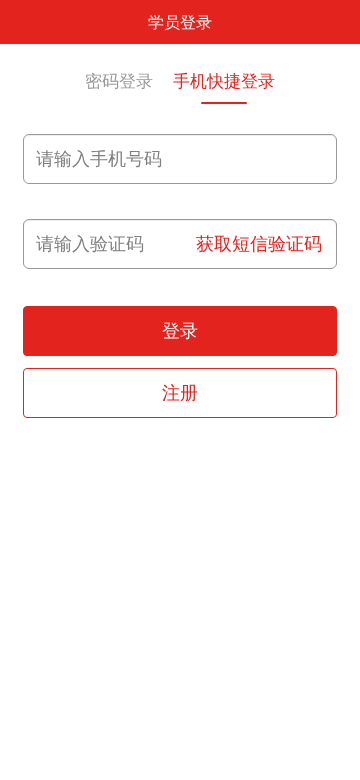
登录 (180, 331)
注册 (180, 393)
